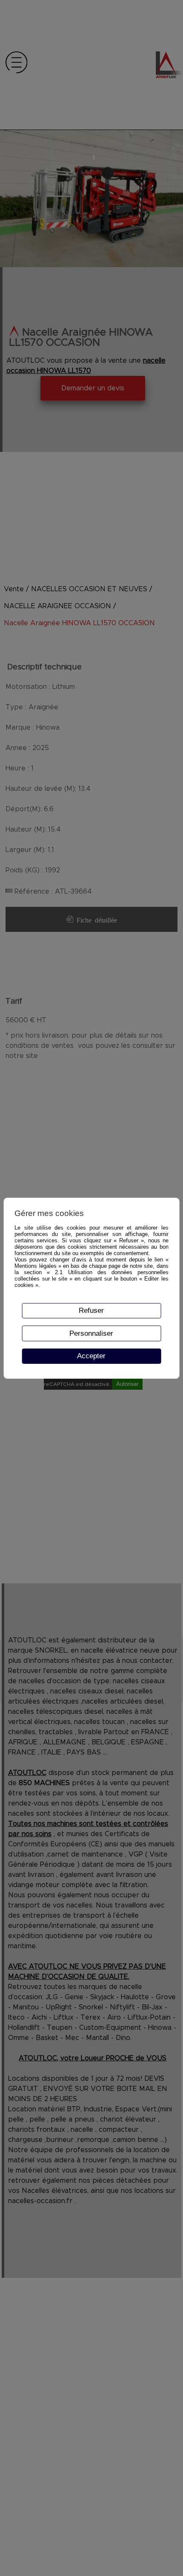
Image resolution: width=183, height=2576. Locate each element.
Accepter (91, 1356)
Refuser (91, 1310)
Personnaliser (91, 1333)
